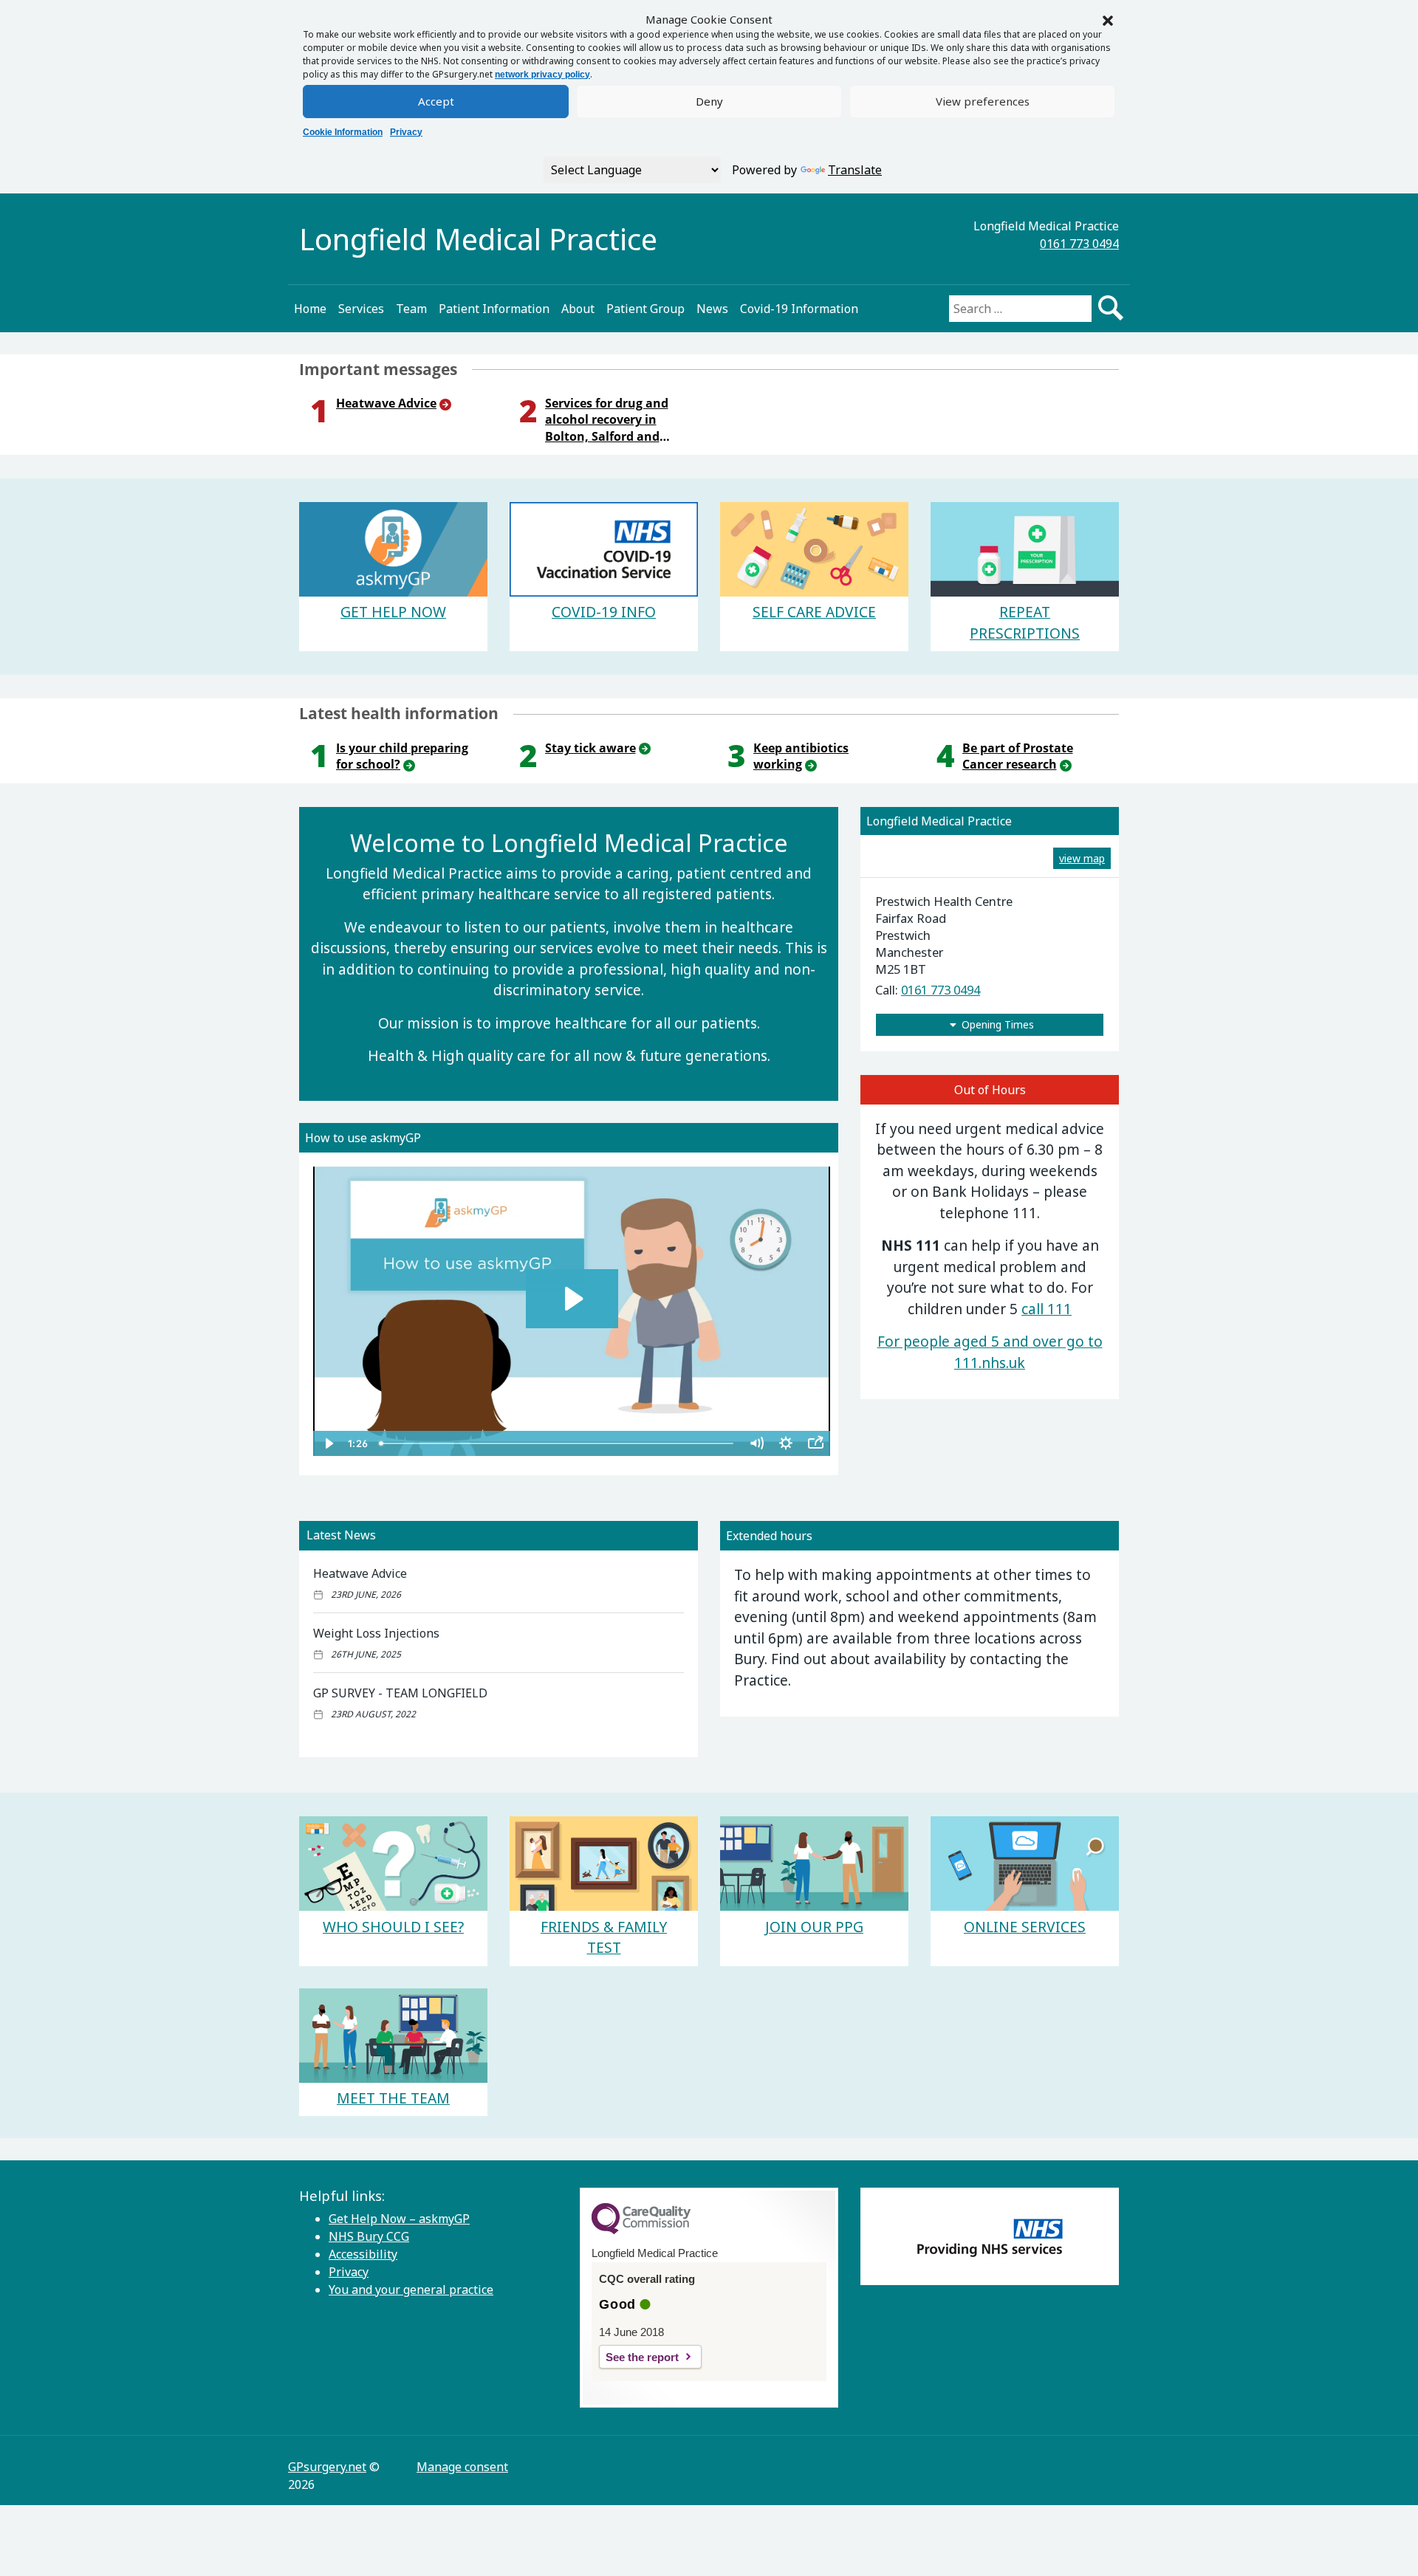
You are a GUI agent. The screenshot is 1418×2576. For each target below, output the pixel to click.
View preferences (983, 101)
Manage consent (462, 2467)
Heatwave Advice (360, 1573)
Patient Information (494, 309)
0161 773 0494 (1079, 244)
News (712, 309)
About (578, 309)
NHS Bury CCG (369, 2236)
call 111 (1047, 1309)
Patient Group (645, 309)
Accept (436, 101)
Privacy (406, 132)
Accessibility (363, 2254)
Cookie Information (343, 132)
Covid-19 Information (799, 309)
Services (361, 309)
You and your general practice (411, 2290)
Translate (855, 170)
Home (310, 309)
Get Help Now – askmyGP (399, 2219)
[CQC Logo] (641, 2230)
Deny (709, 101)
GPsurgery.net (327, 2467)
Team (411, 309)
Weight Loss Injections (376, 1633)
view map (1082, 858)
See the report (642, 2357)
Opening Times (998, 1024)
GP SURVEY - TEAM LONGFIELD (400, 1693)
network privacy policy (542, 75)
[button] (1108, 19)
